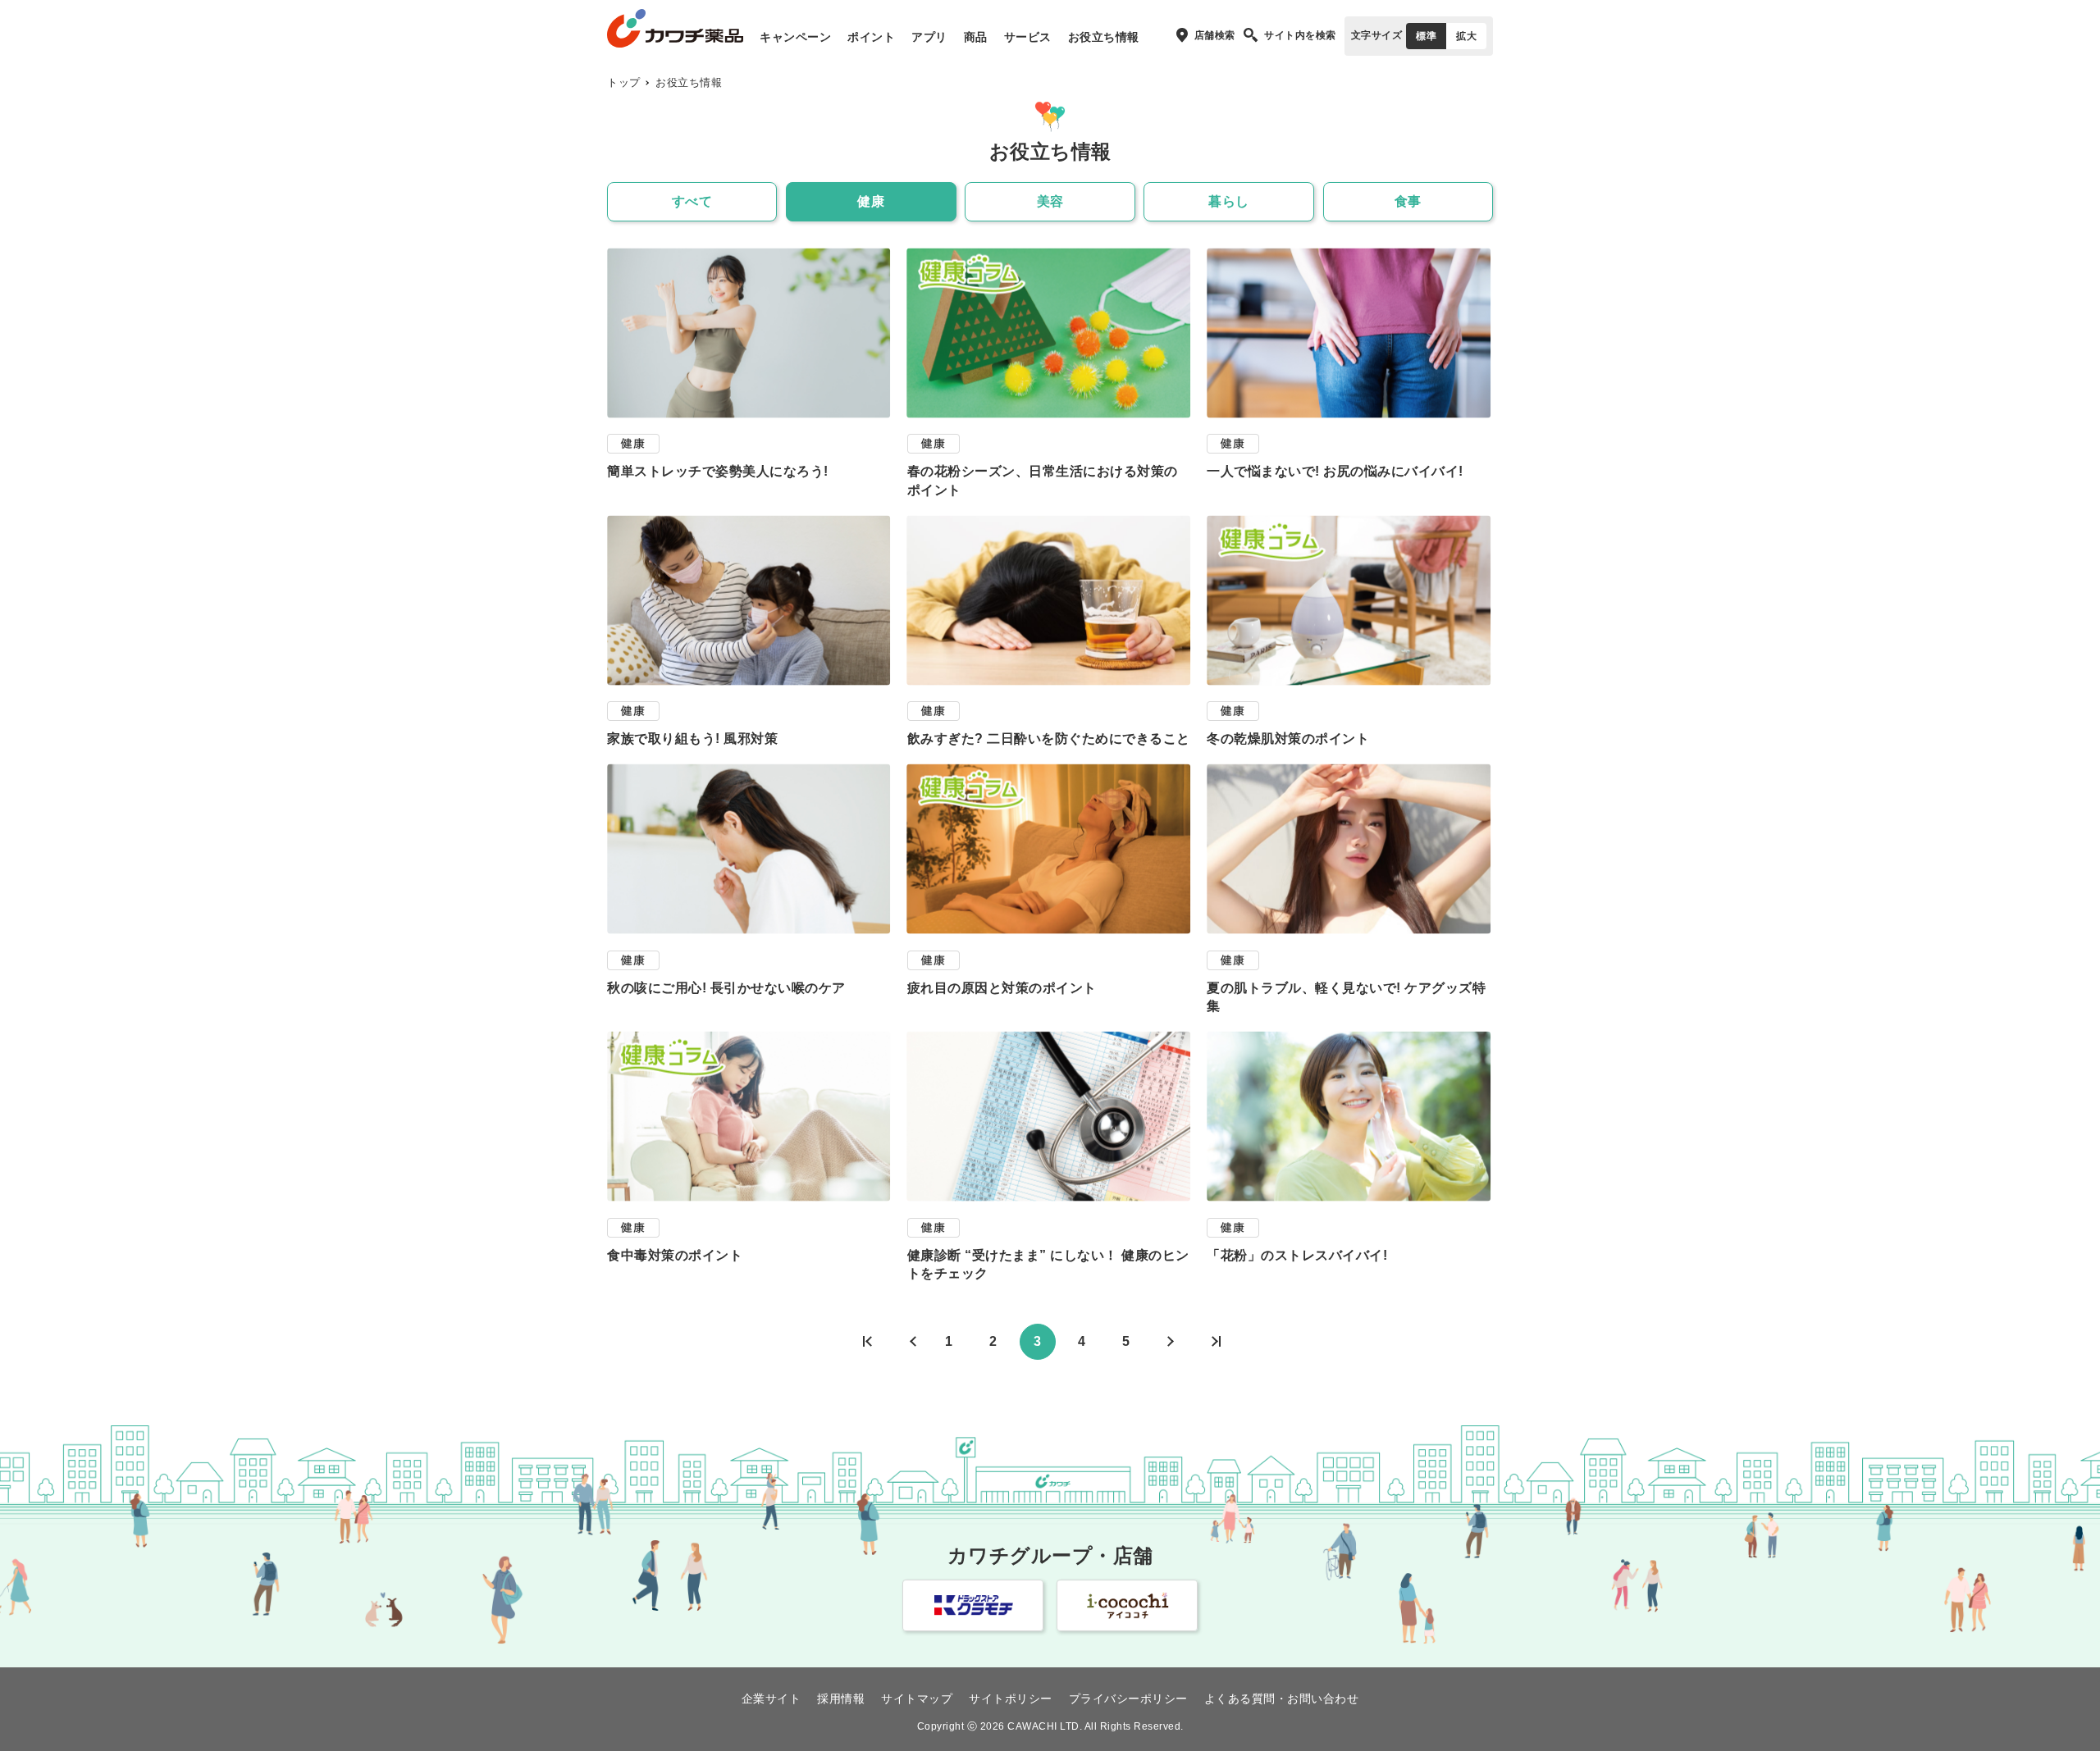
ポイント (871, 37)
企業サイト (772, 1699)
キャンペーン (795, 37)
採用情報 (841, 1699)
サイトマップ (917, 1699)
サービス (1028, 37)
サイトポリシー (1011, 1699)
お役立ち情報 (1104, 37)
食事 (1408, 201)
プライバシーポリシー (1128, 1699)
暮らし (1229, 201)
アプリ (929, 37)
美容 (1050, 201)
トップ (624, 82)
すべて (692, 201)
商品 (976, 37)
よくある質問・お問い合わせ (1282, 1699)
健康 (871, 201)
